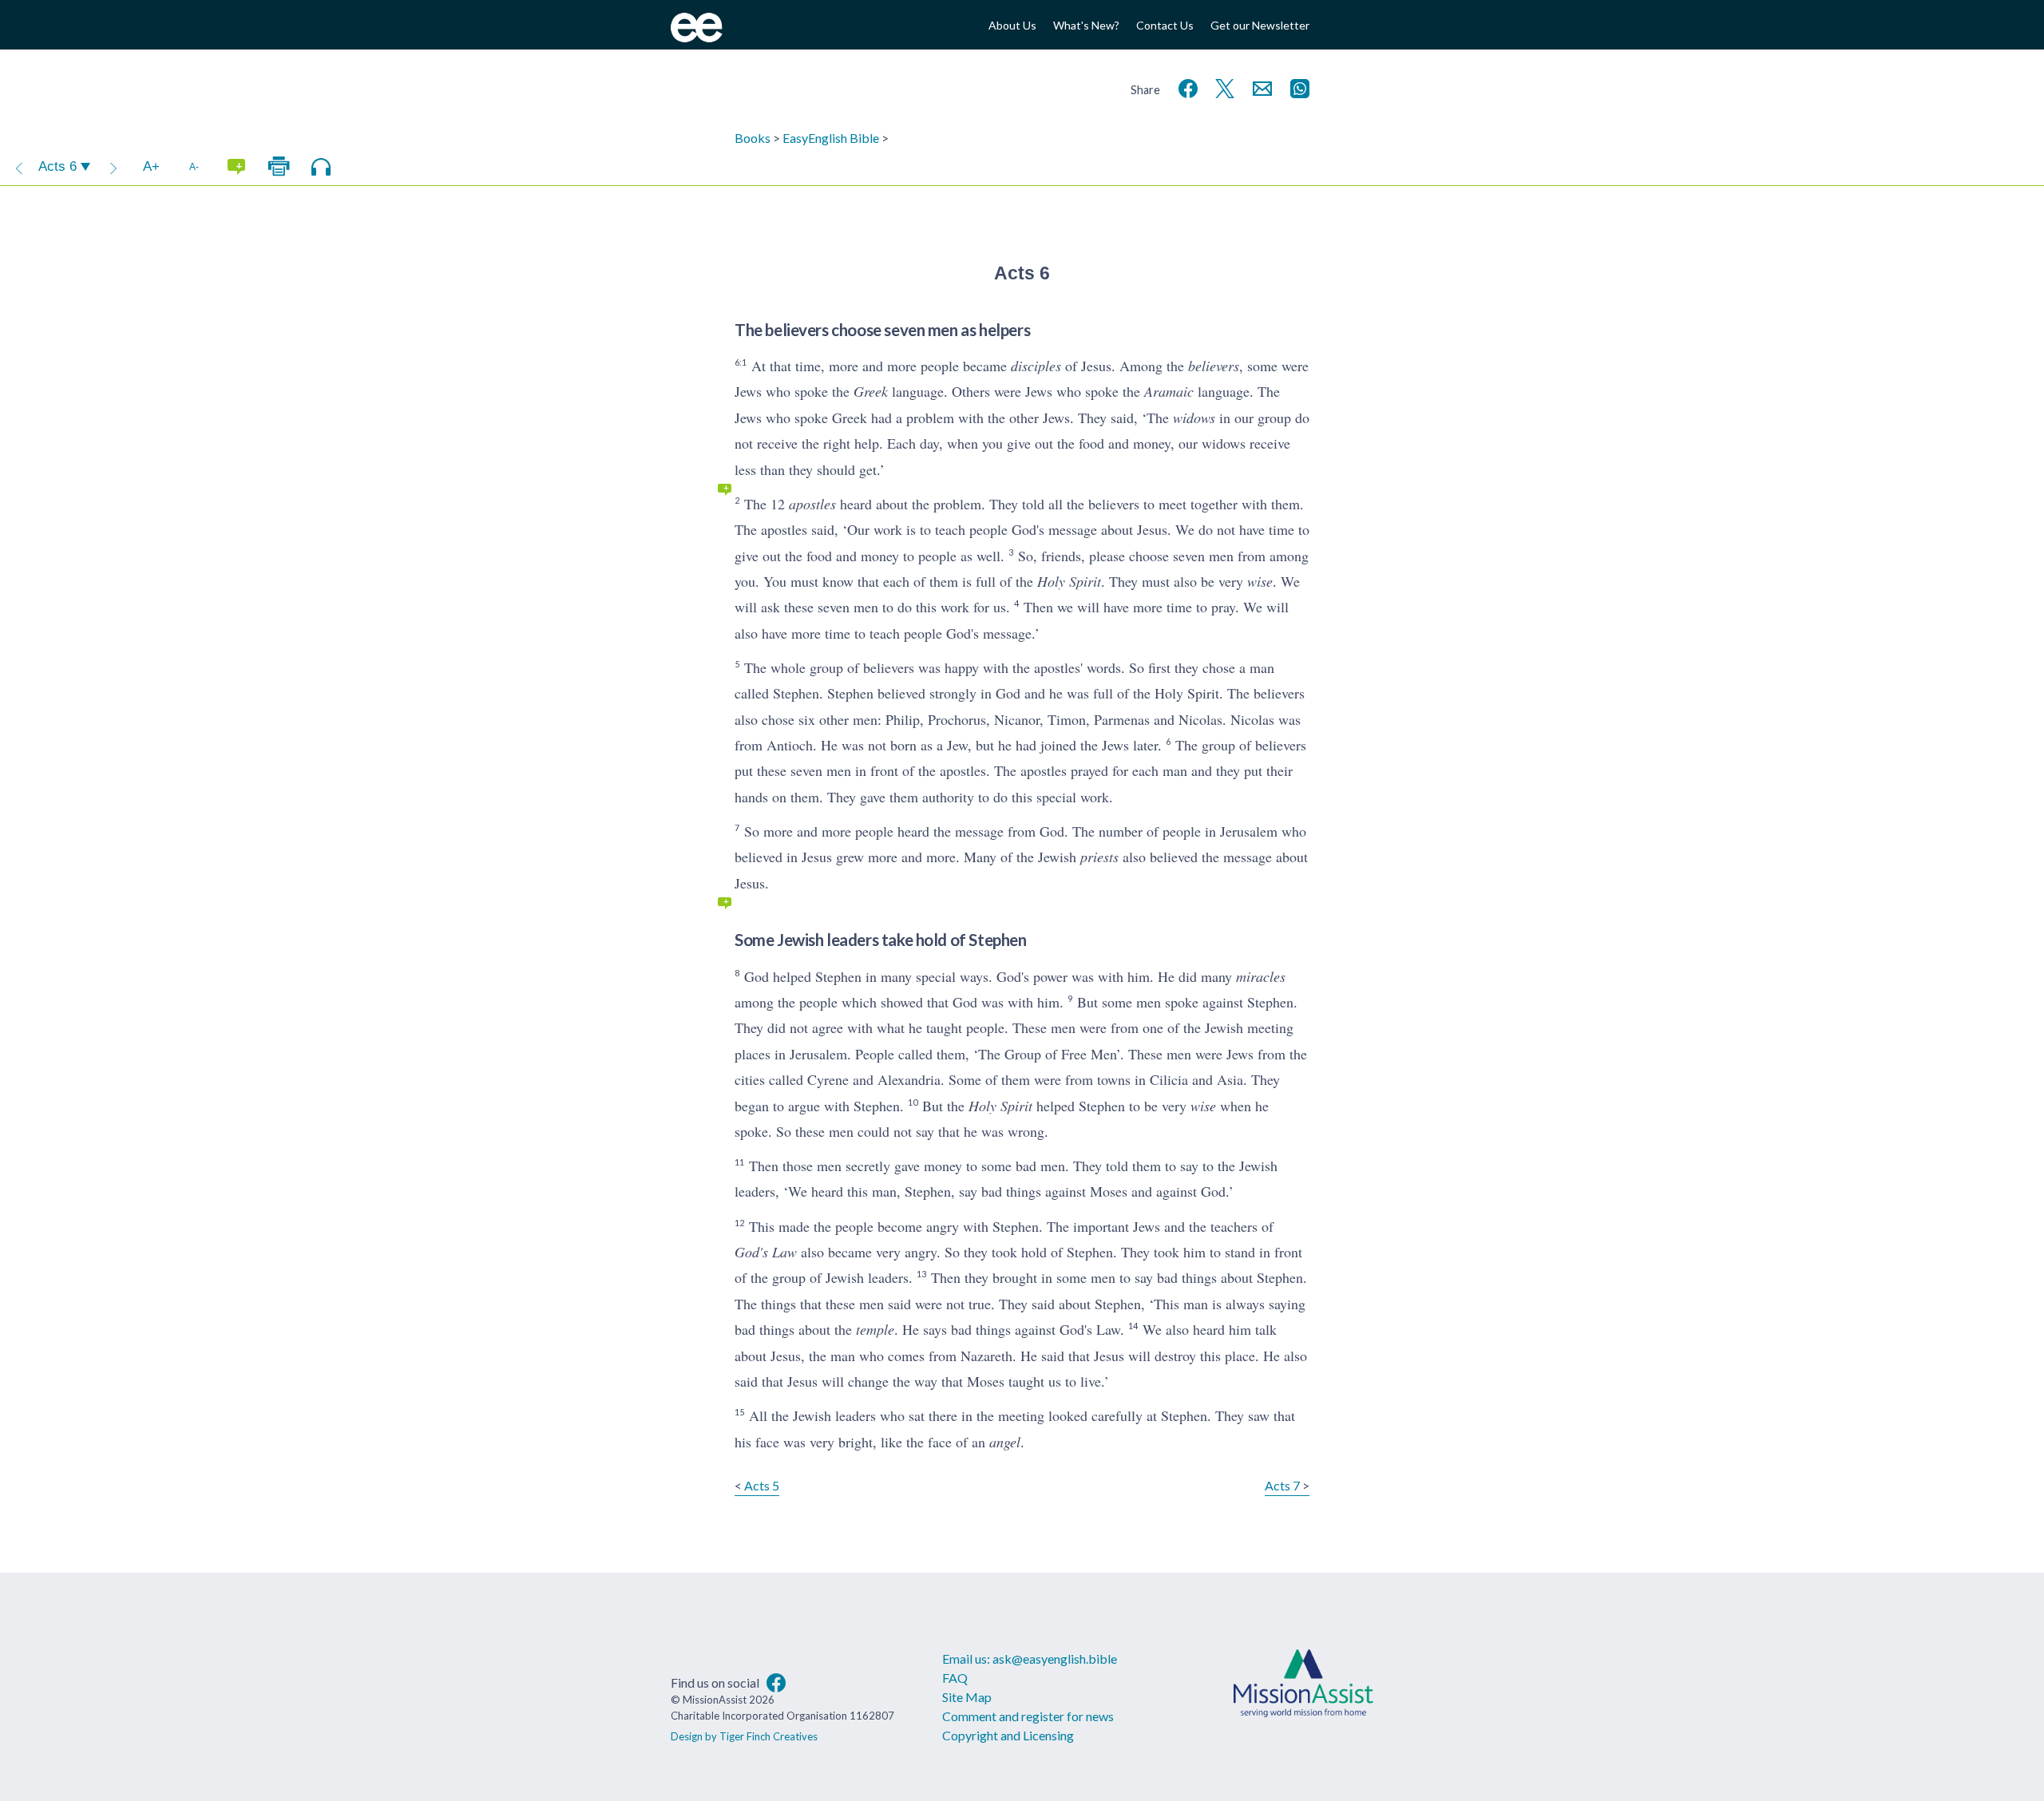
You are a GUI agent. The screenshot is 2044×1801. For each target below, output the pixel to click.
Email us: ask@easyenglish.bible (1030, 1659)
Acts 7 (1282, 1485)
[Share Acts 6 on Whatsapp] (1297, 87)
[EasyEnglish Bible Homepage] (697, 37)
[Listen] (321, 167)
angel (1005, 1442)
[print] (279, 167)
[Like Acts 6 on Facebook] (1185, 87)
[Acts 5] (19, 167)
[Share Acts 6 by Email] (1259, 87)
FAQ (955, 1678)
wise (1260, 581)
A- (194, 166)
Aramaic (1169, 391)
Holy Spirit (1069, 581)
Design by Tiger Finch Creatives (744, 1736)
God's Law (766, 1252)
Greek (871, 391)
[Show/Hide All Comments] (236, 167)
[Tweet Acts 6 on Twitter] (1222, 87)
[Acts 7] (113, 167)
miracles (1261, 976)
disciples (1036, 366)
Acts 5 (762, 1485)
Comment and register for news (1028, 1716)
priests (1099, 857)
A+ (151, 166)
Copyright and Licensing (1008, 1735)
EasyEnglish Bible (831, 138)
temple (875, 1329)
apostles (812, 504)
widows (1194, 418)
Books (753, 138)
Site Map (967, 1697)
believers (1214, 366)
